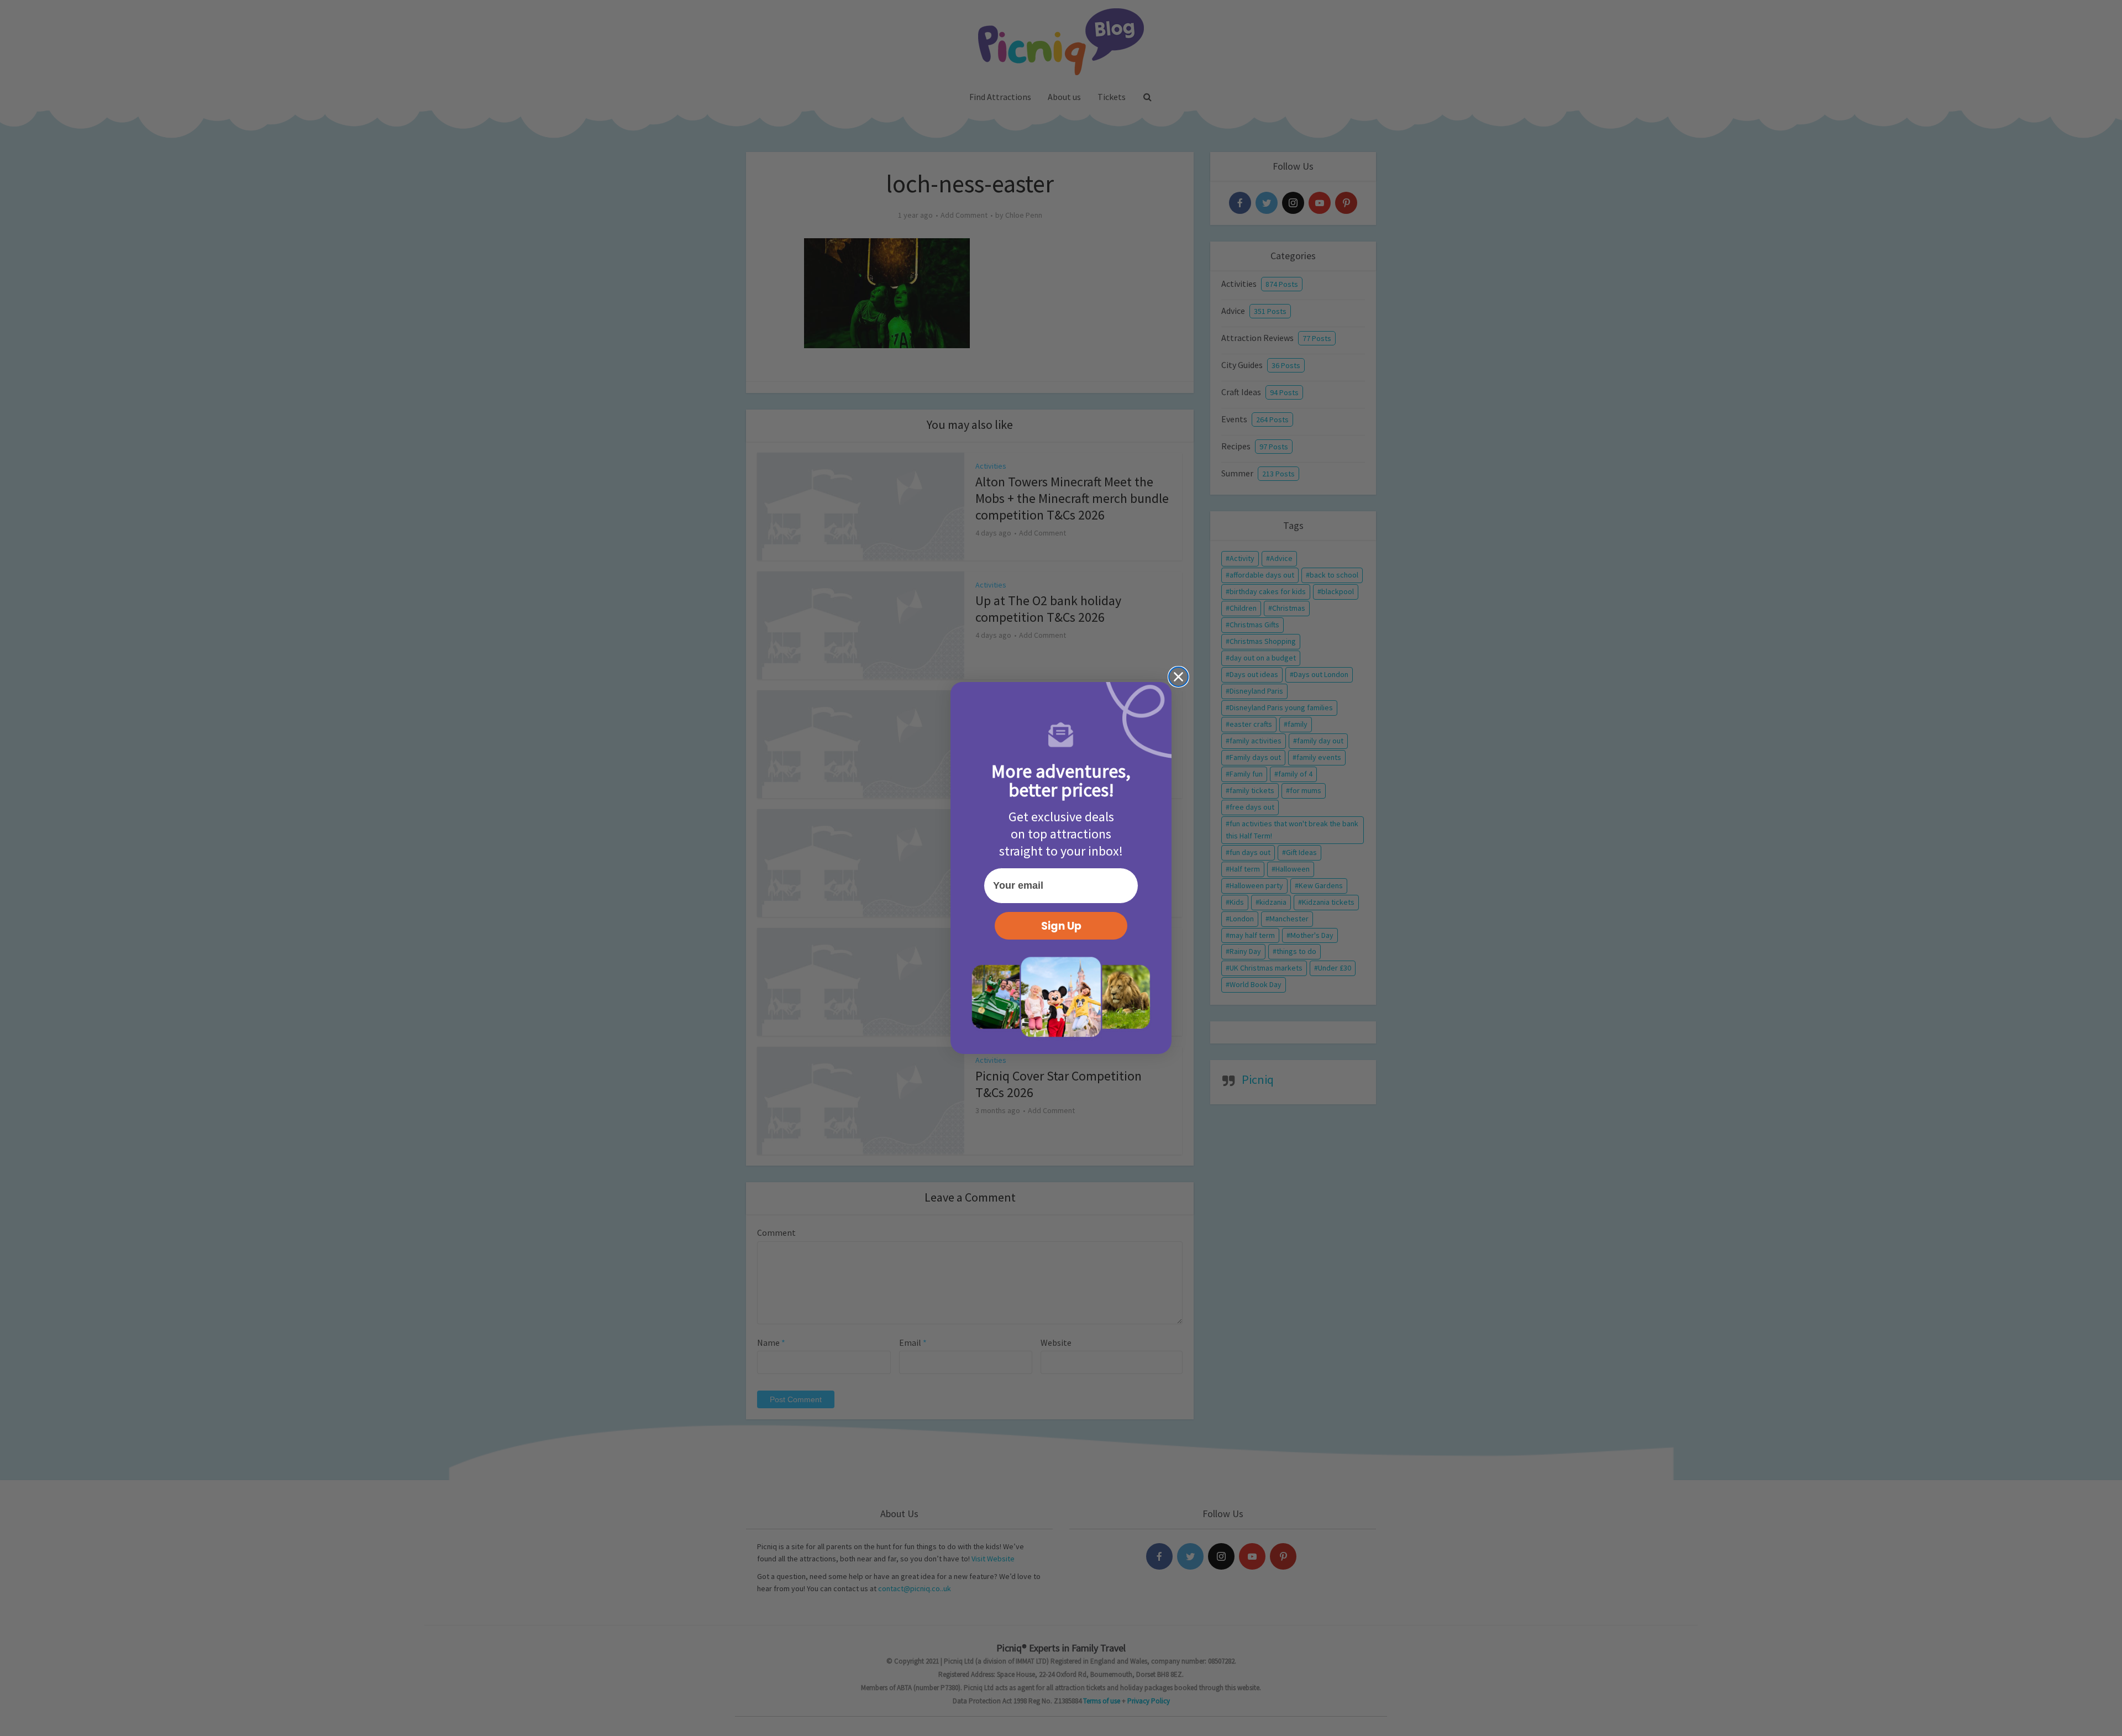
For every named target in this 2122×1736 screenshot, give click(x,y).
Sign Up (1061, 926)
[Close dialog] (1178, 677)
